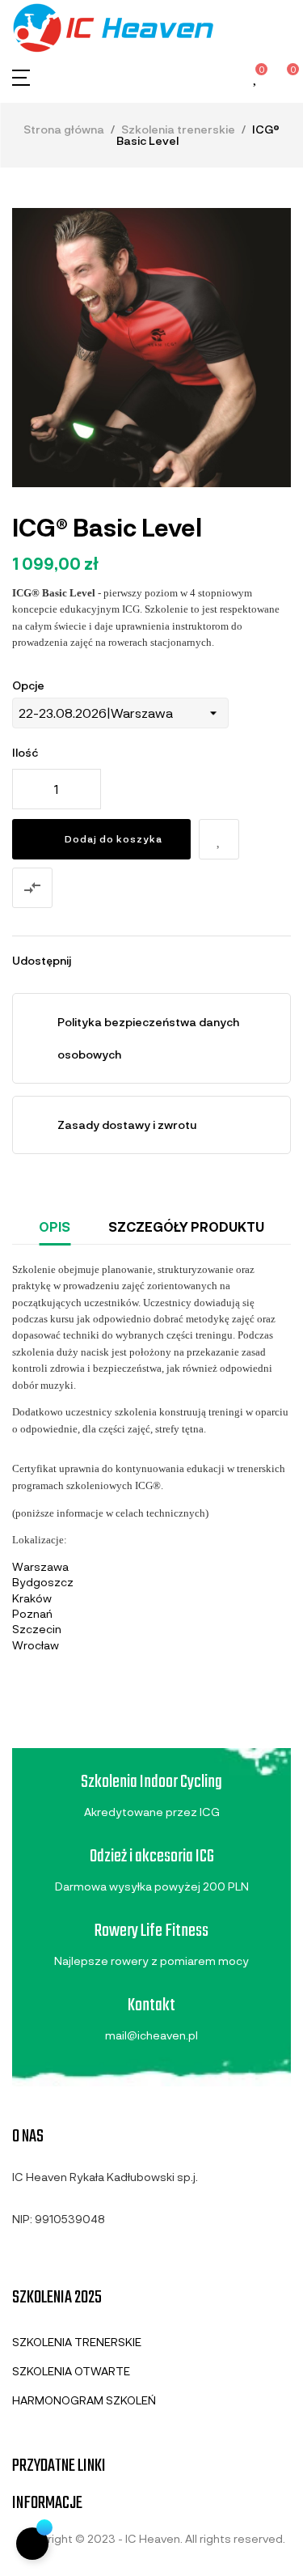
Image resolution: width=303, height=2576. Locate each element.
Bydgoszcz (43, 1582)
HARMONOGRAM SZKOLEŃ (84, 2400)
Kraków (32, 1598)
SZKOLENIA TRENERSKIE (77, 2342)
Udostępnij (90, 961)
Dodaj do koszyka (114, 838)
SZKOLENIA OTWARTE (71, 2371)
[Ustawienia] (228, 77)
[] (32, 2544)
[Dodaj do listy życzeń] (219, 839)
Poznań (32, 1613)
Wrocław (36, 1645)
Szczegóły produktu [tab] (186, 1226)
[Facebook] (19, 2257)
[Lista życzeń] (256, 78)
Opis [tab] (55, 1226)
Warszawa (40, 1566)
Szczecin (37, 1629)
